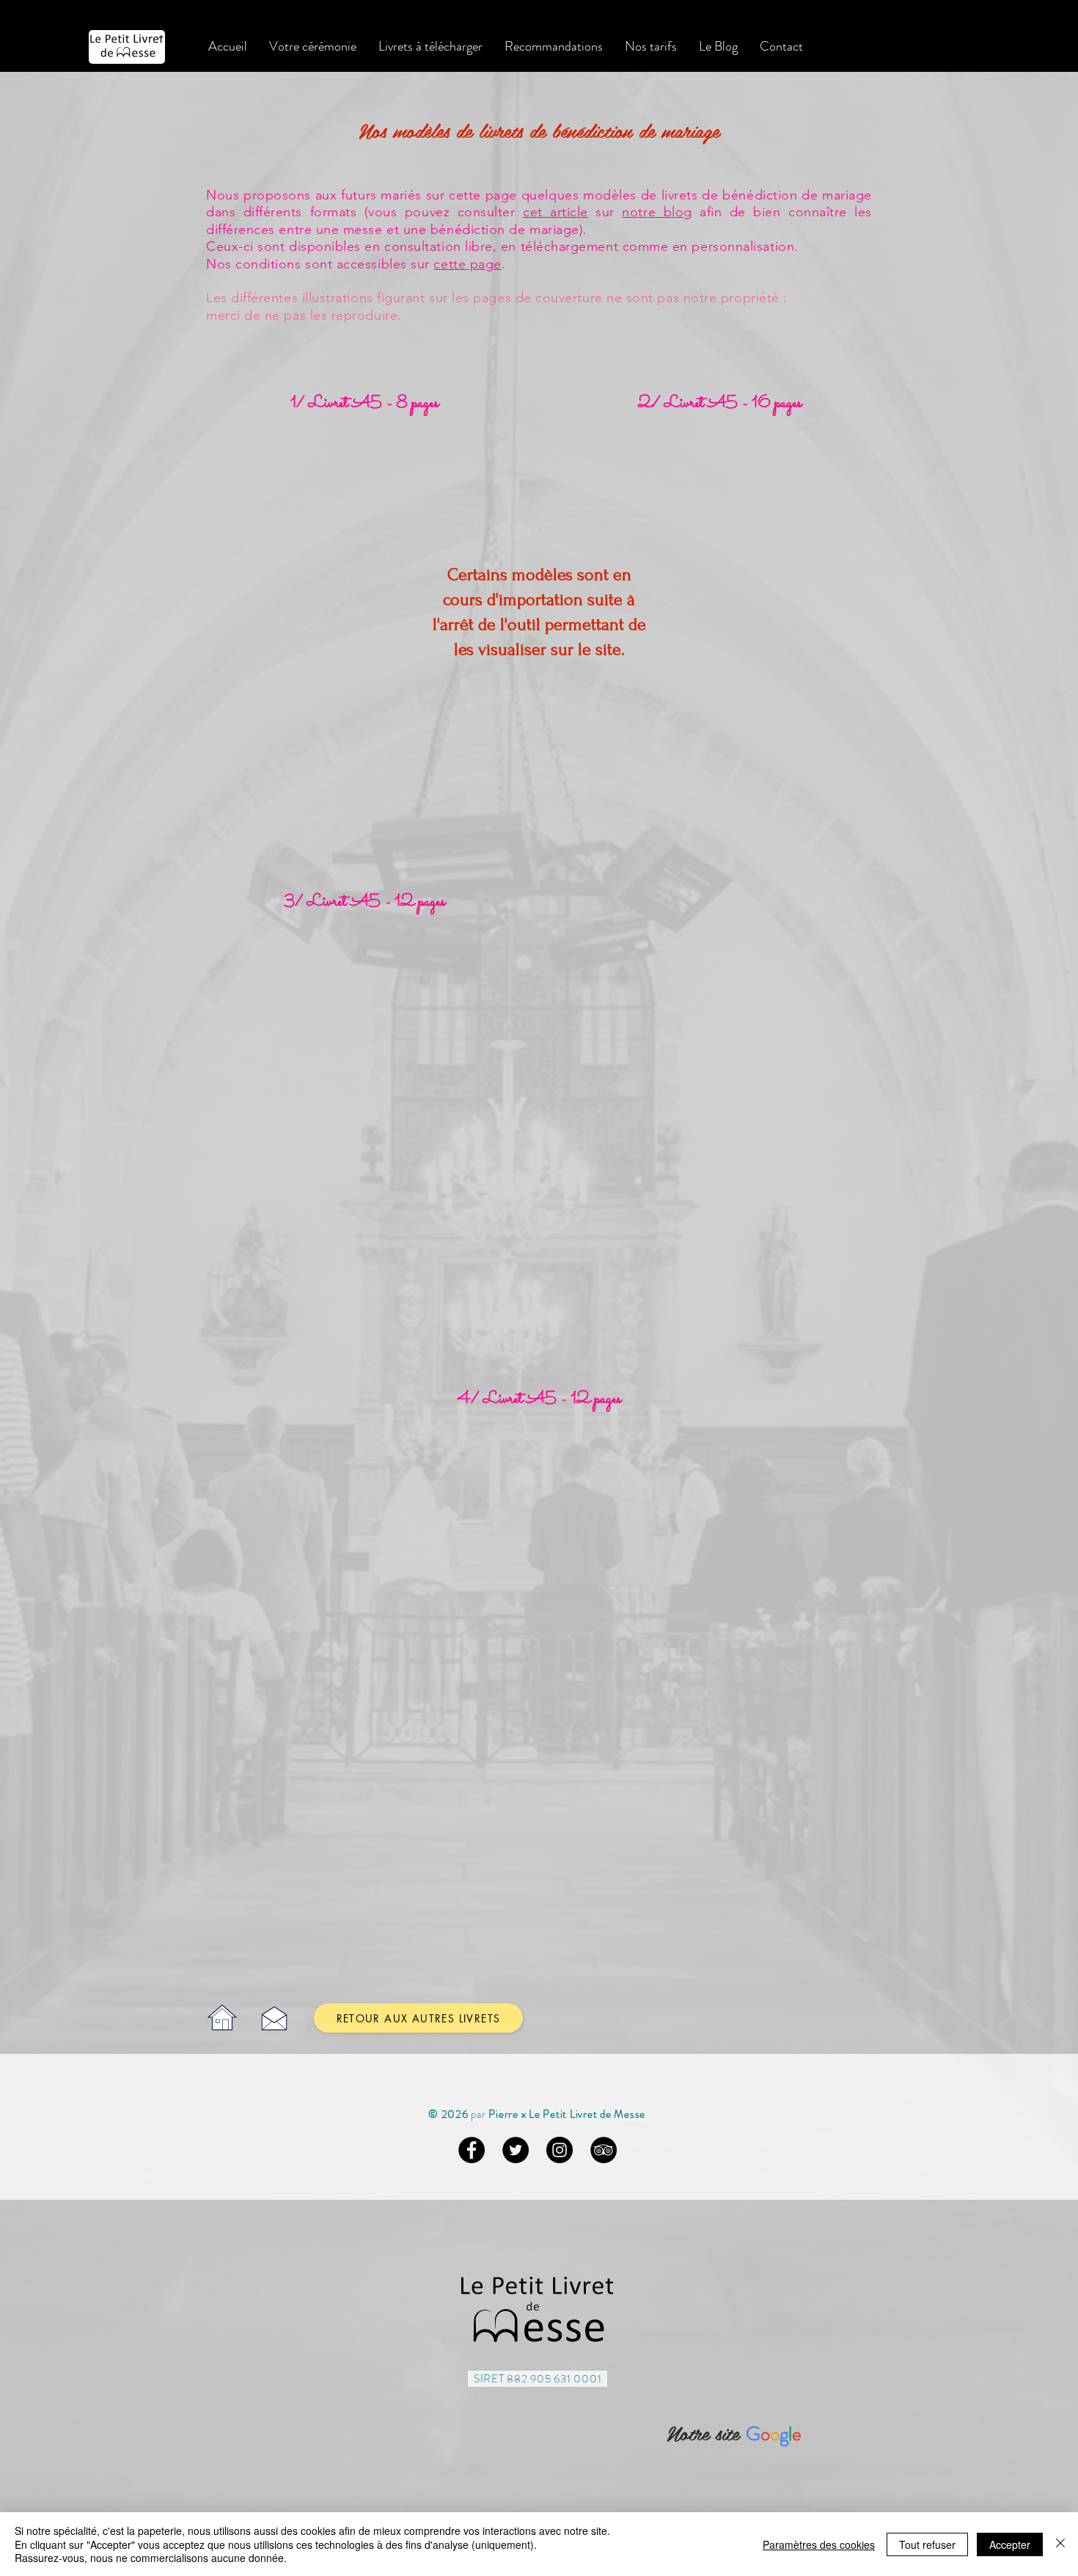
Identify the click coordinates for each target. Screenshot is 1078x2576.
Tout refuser (927, 2544)
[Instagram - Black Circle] (560, 2150)
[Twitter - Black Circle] (516, 2150)
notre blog (657, 212)
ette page (471, 264)
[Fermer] (1060, 2544)
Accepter (1010, 2544)
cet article (555, 212)
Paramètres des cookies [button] (819, 2544)
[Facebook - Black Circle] (472, 2150)
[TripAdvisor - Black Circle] (604, 2150)
